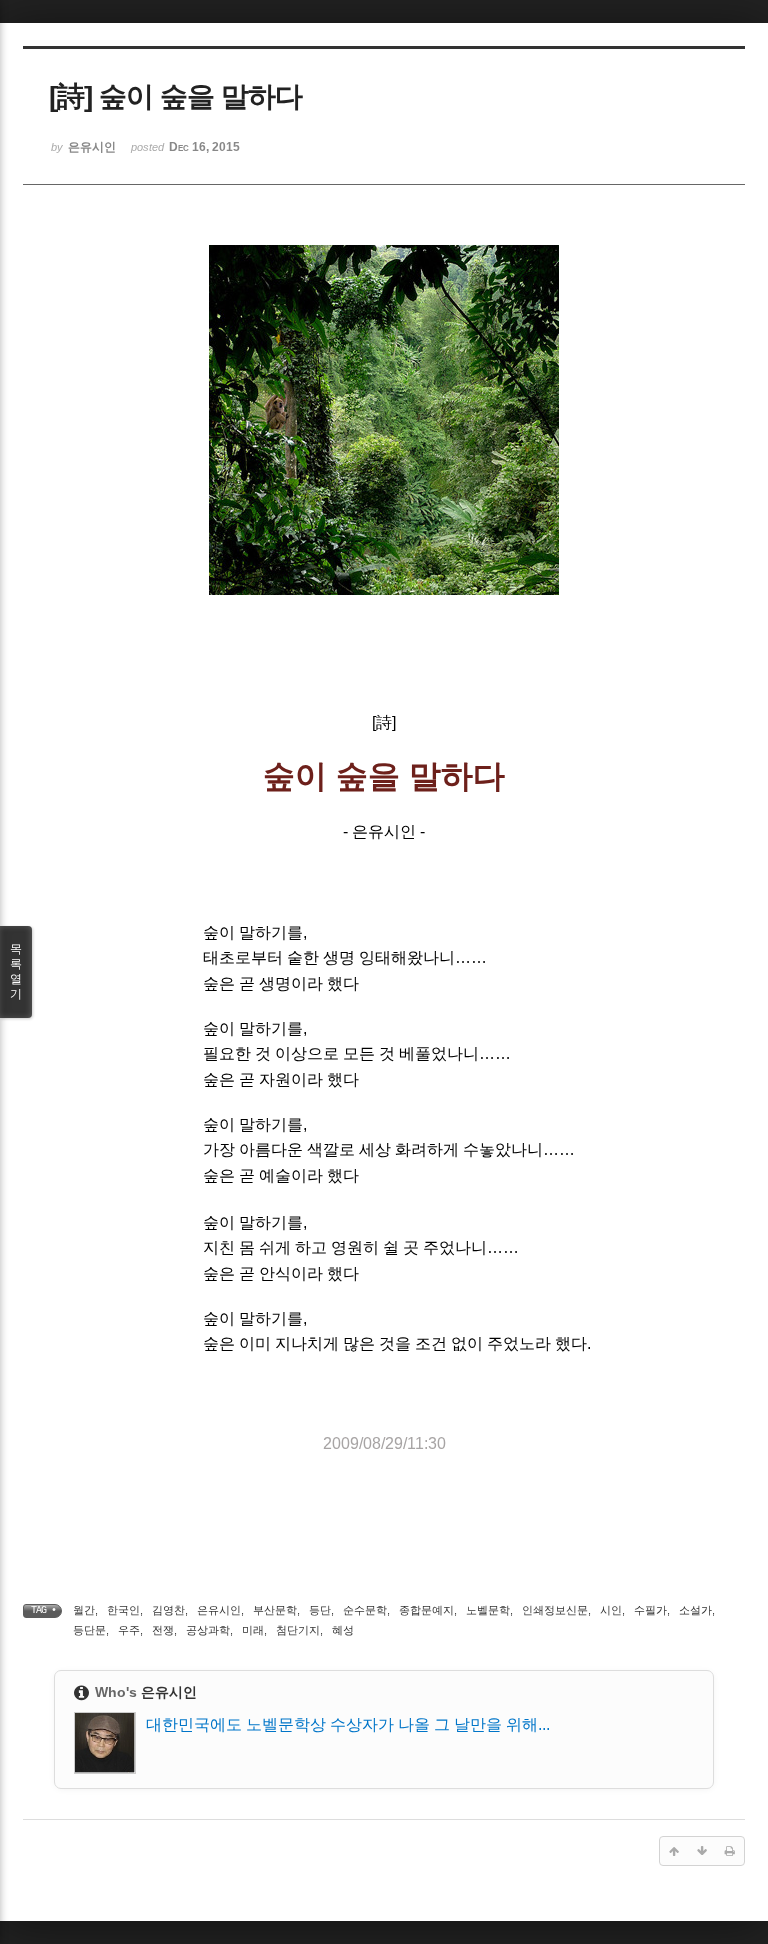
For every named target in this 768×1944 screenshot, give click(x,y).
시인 (611, 1610)
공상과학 (208, 1630)
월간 (84, 1610)
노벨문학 (488, 1610)
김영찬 (168, 1610)
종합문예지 (426, 1610)
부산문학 (275, 1610)
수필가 (650, 1610)
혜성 (343, 1630)
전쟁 (163, 1630)
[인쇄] (730, 1851)
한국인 (123, 1610)
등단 (320, 1610)
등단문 (89, 1630)
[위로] (674, 1851)
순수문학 (365, 1610)
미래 (253, 1630)
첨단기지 (298, 1630)
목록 (16, 971)
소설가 (695, 1610)
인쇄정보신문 (555, 1610)
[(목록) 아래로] (702, 1851)
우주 (129, 1630)
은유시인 (219, 1610)
